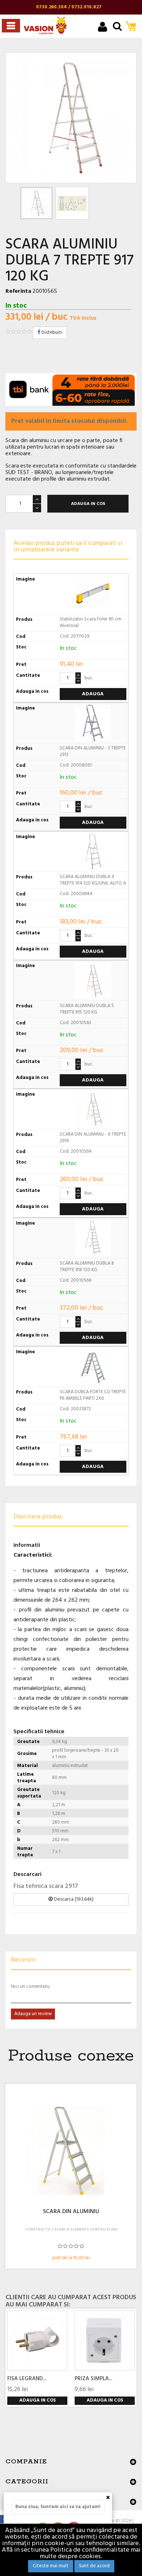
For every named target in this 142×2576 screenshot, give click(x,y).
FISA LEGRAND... (27, 2379)
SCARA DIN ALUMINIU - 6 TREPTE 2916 (93, 1138)
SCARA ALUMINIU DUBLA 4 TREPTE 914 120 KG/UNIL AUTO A (93, 880)
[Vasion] (45, 26)
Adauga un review (33, 2014)
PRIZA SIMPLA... (93, 2379)
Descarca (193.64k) (73, 1899)
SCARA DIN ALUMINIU (71, 2212)
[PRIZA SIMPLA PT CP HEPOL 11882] (105, 2340)
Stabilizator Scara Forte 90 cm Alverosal (90, 622)
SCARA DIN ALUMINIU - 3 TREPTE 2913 (93, 751)
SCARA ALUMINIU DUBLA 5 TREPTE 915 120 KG (87, 1009)
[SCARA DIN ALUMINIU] (71, 2151)
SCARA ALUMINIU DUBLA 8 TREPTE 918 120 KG (87, 1267)
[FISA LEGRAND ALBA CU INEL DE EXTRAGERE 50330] (37, 2340)
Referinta (18, 291)
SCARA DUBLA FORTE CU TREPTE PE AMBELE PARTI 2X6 (93, 1395)
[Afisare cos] (133, 27)
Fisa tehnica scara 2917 (46, 1886)
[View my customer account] (102, 28)
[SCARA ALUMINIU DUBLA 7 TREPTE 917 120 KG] (36, 203)
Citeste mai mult (51, 2566)
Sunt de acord (94, 2566)
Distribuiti (51, 333)
